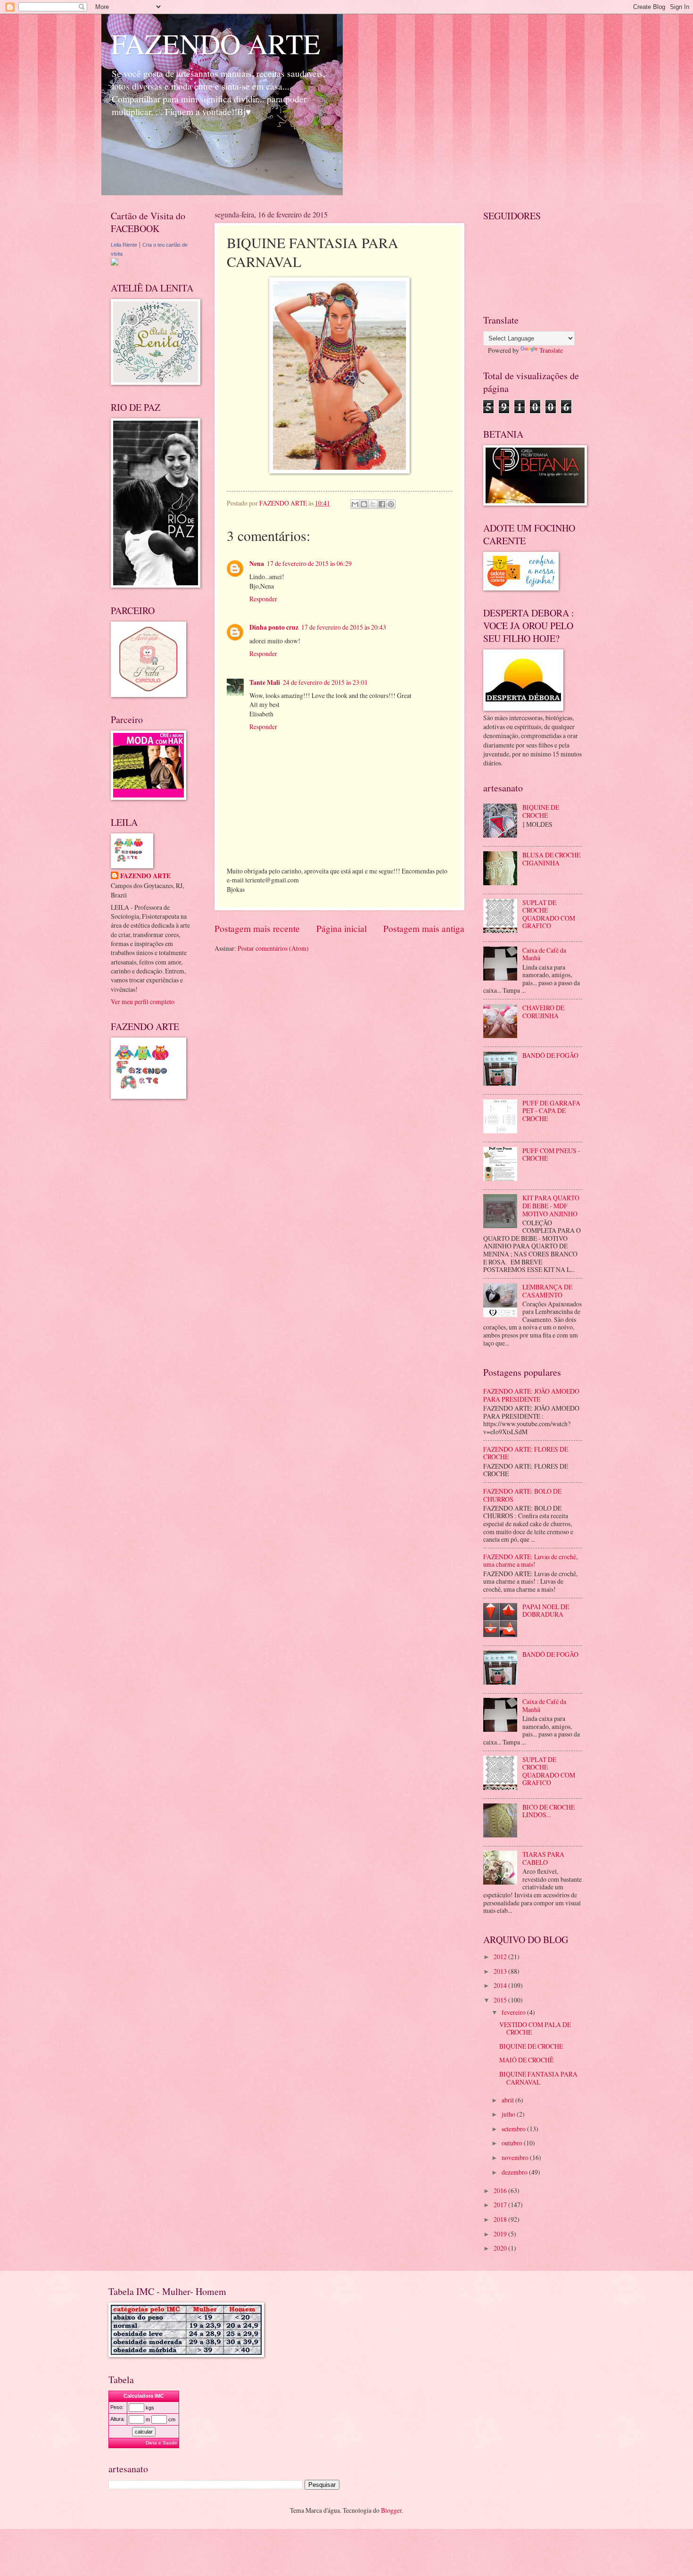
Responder (263, 599)
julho (509, 2114)
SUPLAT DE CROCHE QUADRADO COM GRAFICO (549, 914)
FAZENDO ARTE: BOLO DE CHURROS (522, 1495)
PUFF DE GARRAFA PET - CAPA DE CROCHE (551, 1111)
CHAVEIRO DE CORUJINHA (543, 1012)
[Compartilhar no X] (373, 504)
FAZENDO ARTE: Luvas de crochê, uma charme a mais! (530, 1561)
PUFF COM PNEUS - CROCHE (551, 1155)
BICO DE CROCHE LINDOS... (549, 1811)
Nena (257, 564)
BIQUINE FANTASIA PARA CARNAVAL (538, 2078)
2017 (501, 2205)
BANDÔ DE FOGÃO (550, 1055)
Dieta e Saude (161, 2443)
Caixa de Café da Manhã (544, 954)
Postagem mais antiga (424, 928)
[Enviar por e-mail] (355, 504)
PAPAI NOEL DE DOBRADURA (546, 1611)
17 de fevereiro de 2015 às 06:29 (309, 563)
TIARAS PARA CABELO (543, 1858)
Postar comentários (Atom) (273, 948)
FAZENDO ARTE (216, 43)
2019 (501, 2234)
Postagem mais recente (257, 928)
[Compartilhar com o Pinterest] (391, 504)
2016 (501, 2190)
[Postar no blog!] (364, 504)
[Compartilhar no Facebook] (382, 504)
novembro (516, 2157)
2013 (501, 1971)
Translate (551, 350)
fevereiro (514, 2012)
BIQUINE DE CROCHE (541, 811)
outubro (513, 2143)
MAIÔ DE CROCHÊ (526, 2060)
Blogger (391, 2510)
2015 (501, 2000)
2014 (501, 1985)
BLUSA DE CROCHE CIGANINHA (551, 859)
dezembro (515, 2172)
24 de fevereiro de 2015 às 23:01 (325, 682)
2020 (501, 2248)
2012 (501, 1957)
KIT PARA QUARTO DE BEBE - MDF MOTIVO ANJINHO (551, 1205)
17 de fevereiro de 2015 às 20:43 (344, 627)
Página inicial (342, 928)
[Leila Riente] (115, 263)
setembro (514, 2129)
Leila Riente (124, 245)
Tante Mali (265, 682)
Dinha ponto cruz (274, 627)
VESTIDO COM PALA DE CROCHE (535, 2028)
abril (508, 2100)
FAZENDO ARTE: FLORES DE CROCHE (526, 1453)
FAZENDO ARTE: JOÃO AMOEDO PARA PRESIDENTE (531, 1395)
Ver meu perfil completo (143, 1001)
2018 (501, 2219)
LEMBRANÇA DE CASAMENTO (547, 1291)
